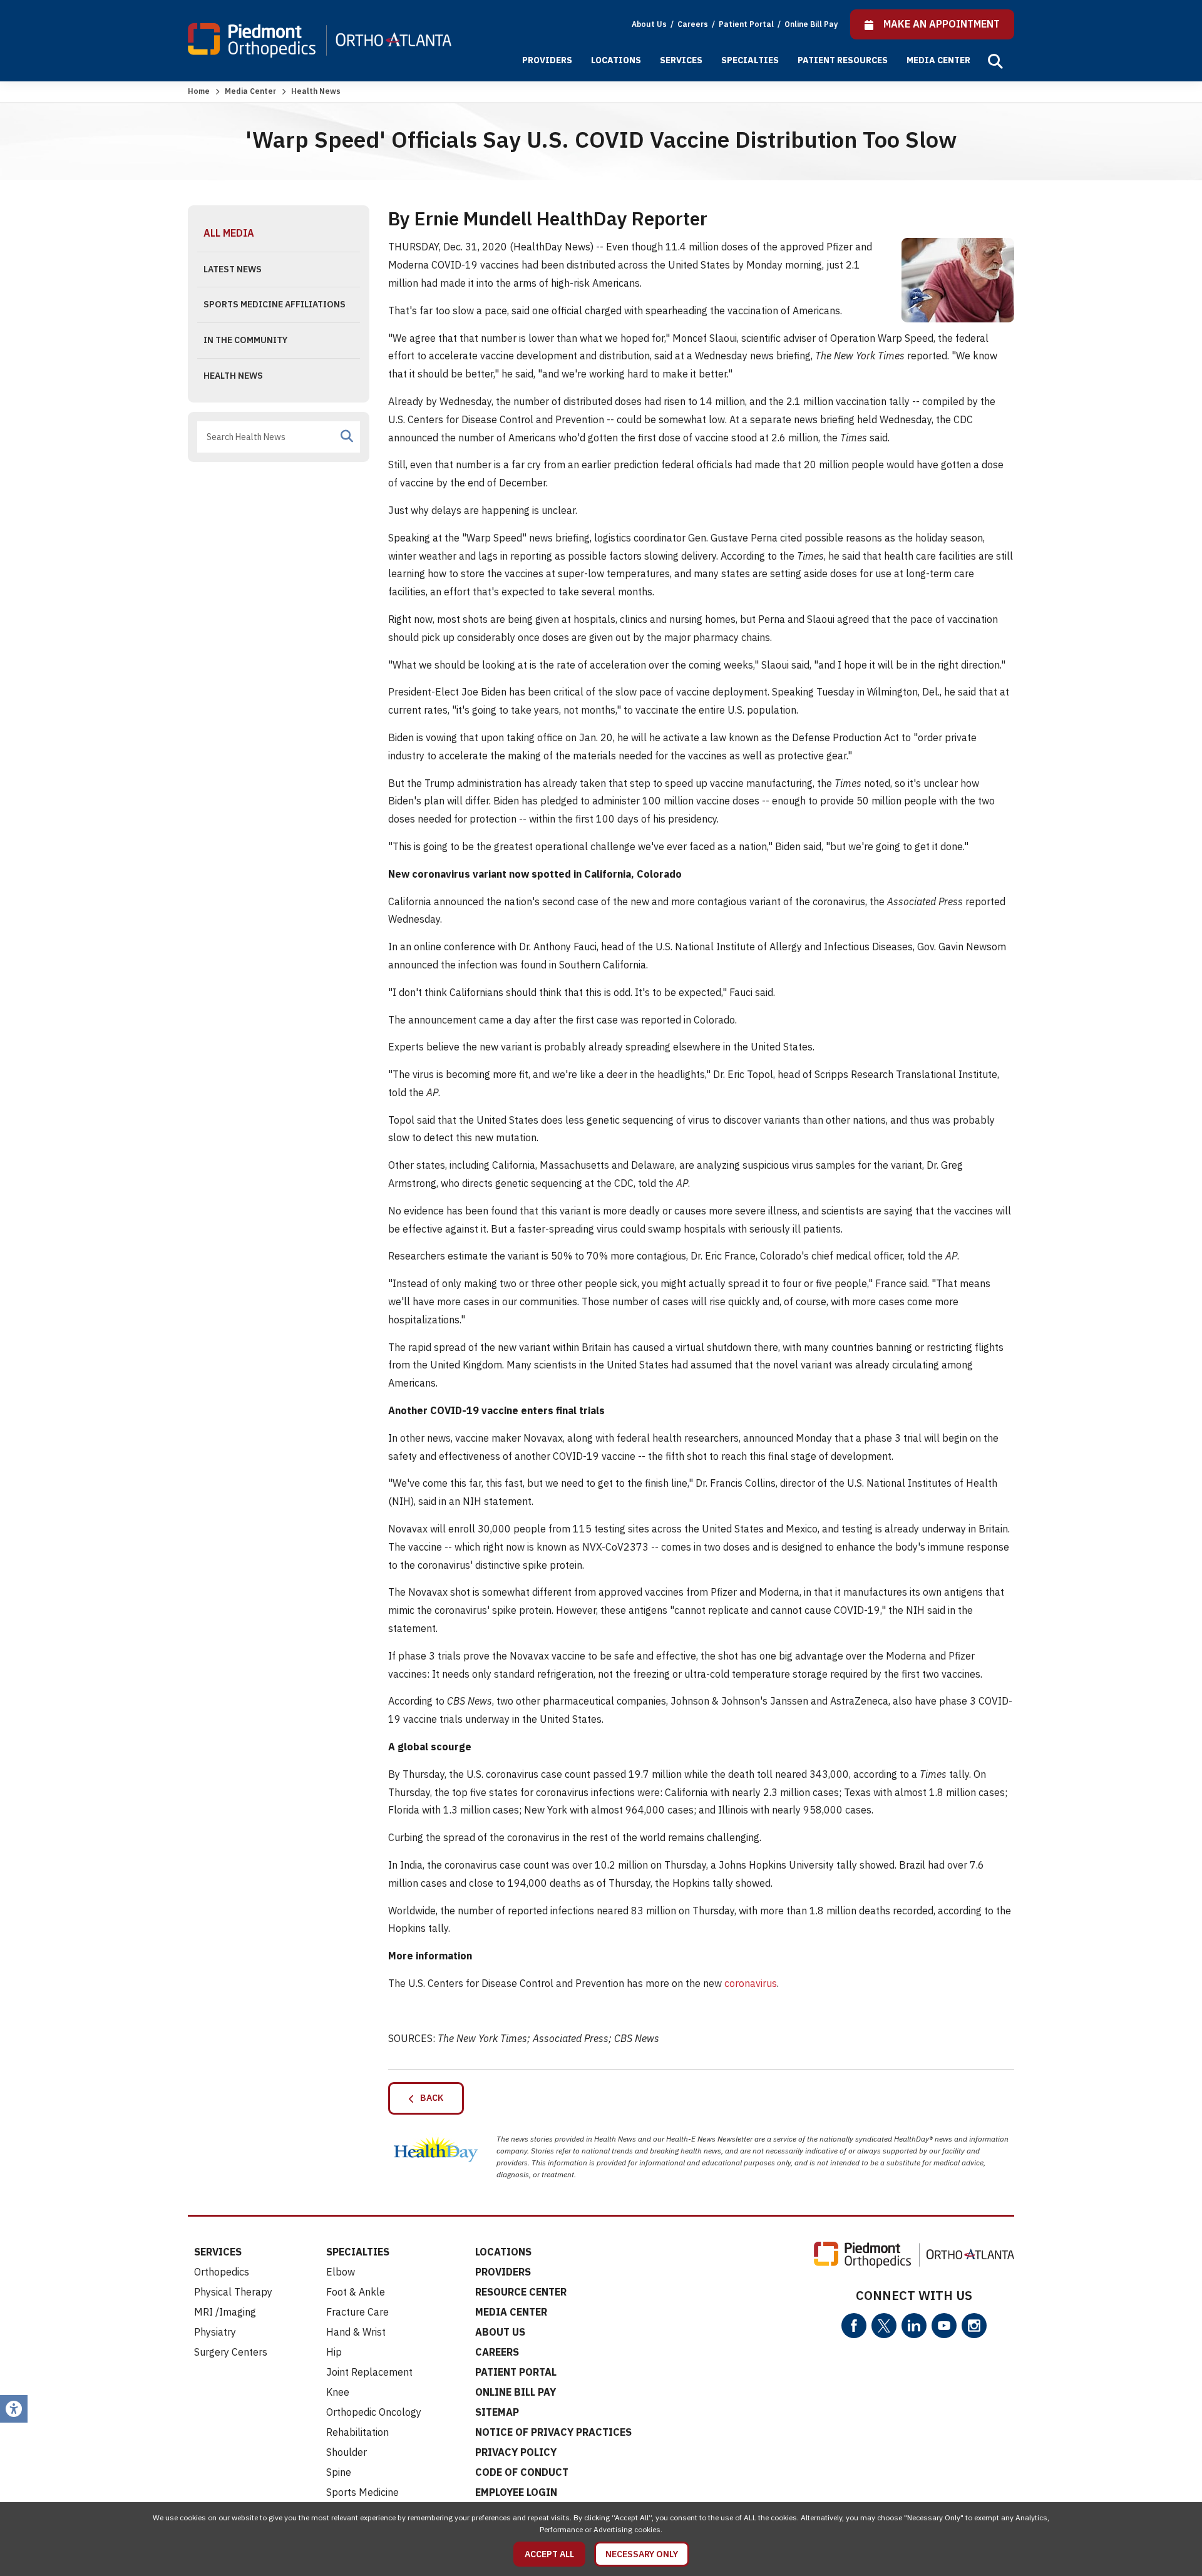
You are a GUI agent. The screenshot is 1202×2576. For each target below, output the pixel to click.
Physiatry (215, 2332)
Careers (694, 24)
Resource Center (521, 2292)
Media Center (938, 60)
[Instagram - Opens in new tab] (974, 2326)
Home (199, 91)
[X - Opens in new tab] (884, 2326)
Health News (233, 376)
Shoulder (347, 2452)
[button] (995, 61)
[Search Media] (347, 436)
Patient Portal (747, 24)
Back (429, 2098)
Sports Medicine (362, 2492)
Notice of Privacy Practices (553, 2432)
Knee (338, 2392)
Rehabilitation (357, 2432)
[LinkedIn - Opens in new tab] (914, 2326)
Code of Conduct (522, 2472)
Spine (339, 2472)
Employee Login (516, 2492)
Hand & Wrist (356, 2332)
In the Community (245, 340)
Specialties (750, 60)
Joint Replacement (369, 2372)
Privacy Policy (516, 2452)
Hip (334, 2352)
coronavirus (751, 1983)
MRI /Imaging (225, 2312)
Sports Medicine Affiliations (275, 304)
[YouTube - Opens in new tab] (944, 2326)
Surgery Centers (231, 2352)
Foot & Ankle (356, 2292)
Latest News (233, 269)
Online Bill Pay (811, 24)
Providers (547, 60)
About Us (649, 24)
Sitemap (497, 2412)
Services (681, 60)
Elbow (341, 2272)
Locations (616, 60)
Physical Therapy (233, 2292)
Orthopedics (222, 2272)
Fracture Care (357, 2312)
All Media (229, 233)
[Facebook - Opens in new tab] (854, 2326)
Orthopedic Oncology (374, 2412)
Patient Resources (843, 60)
